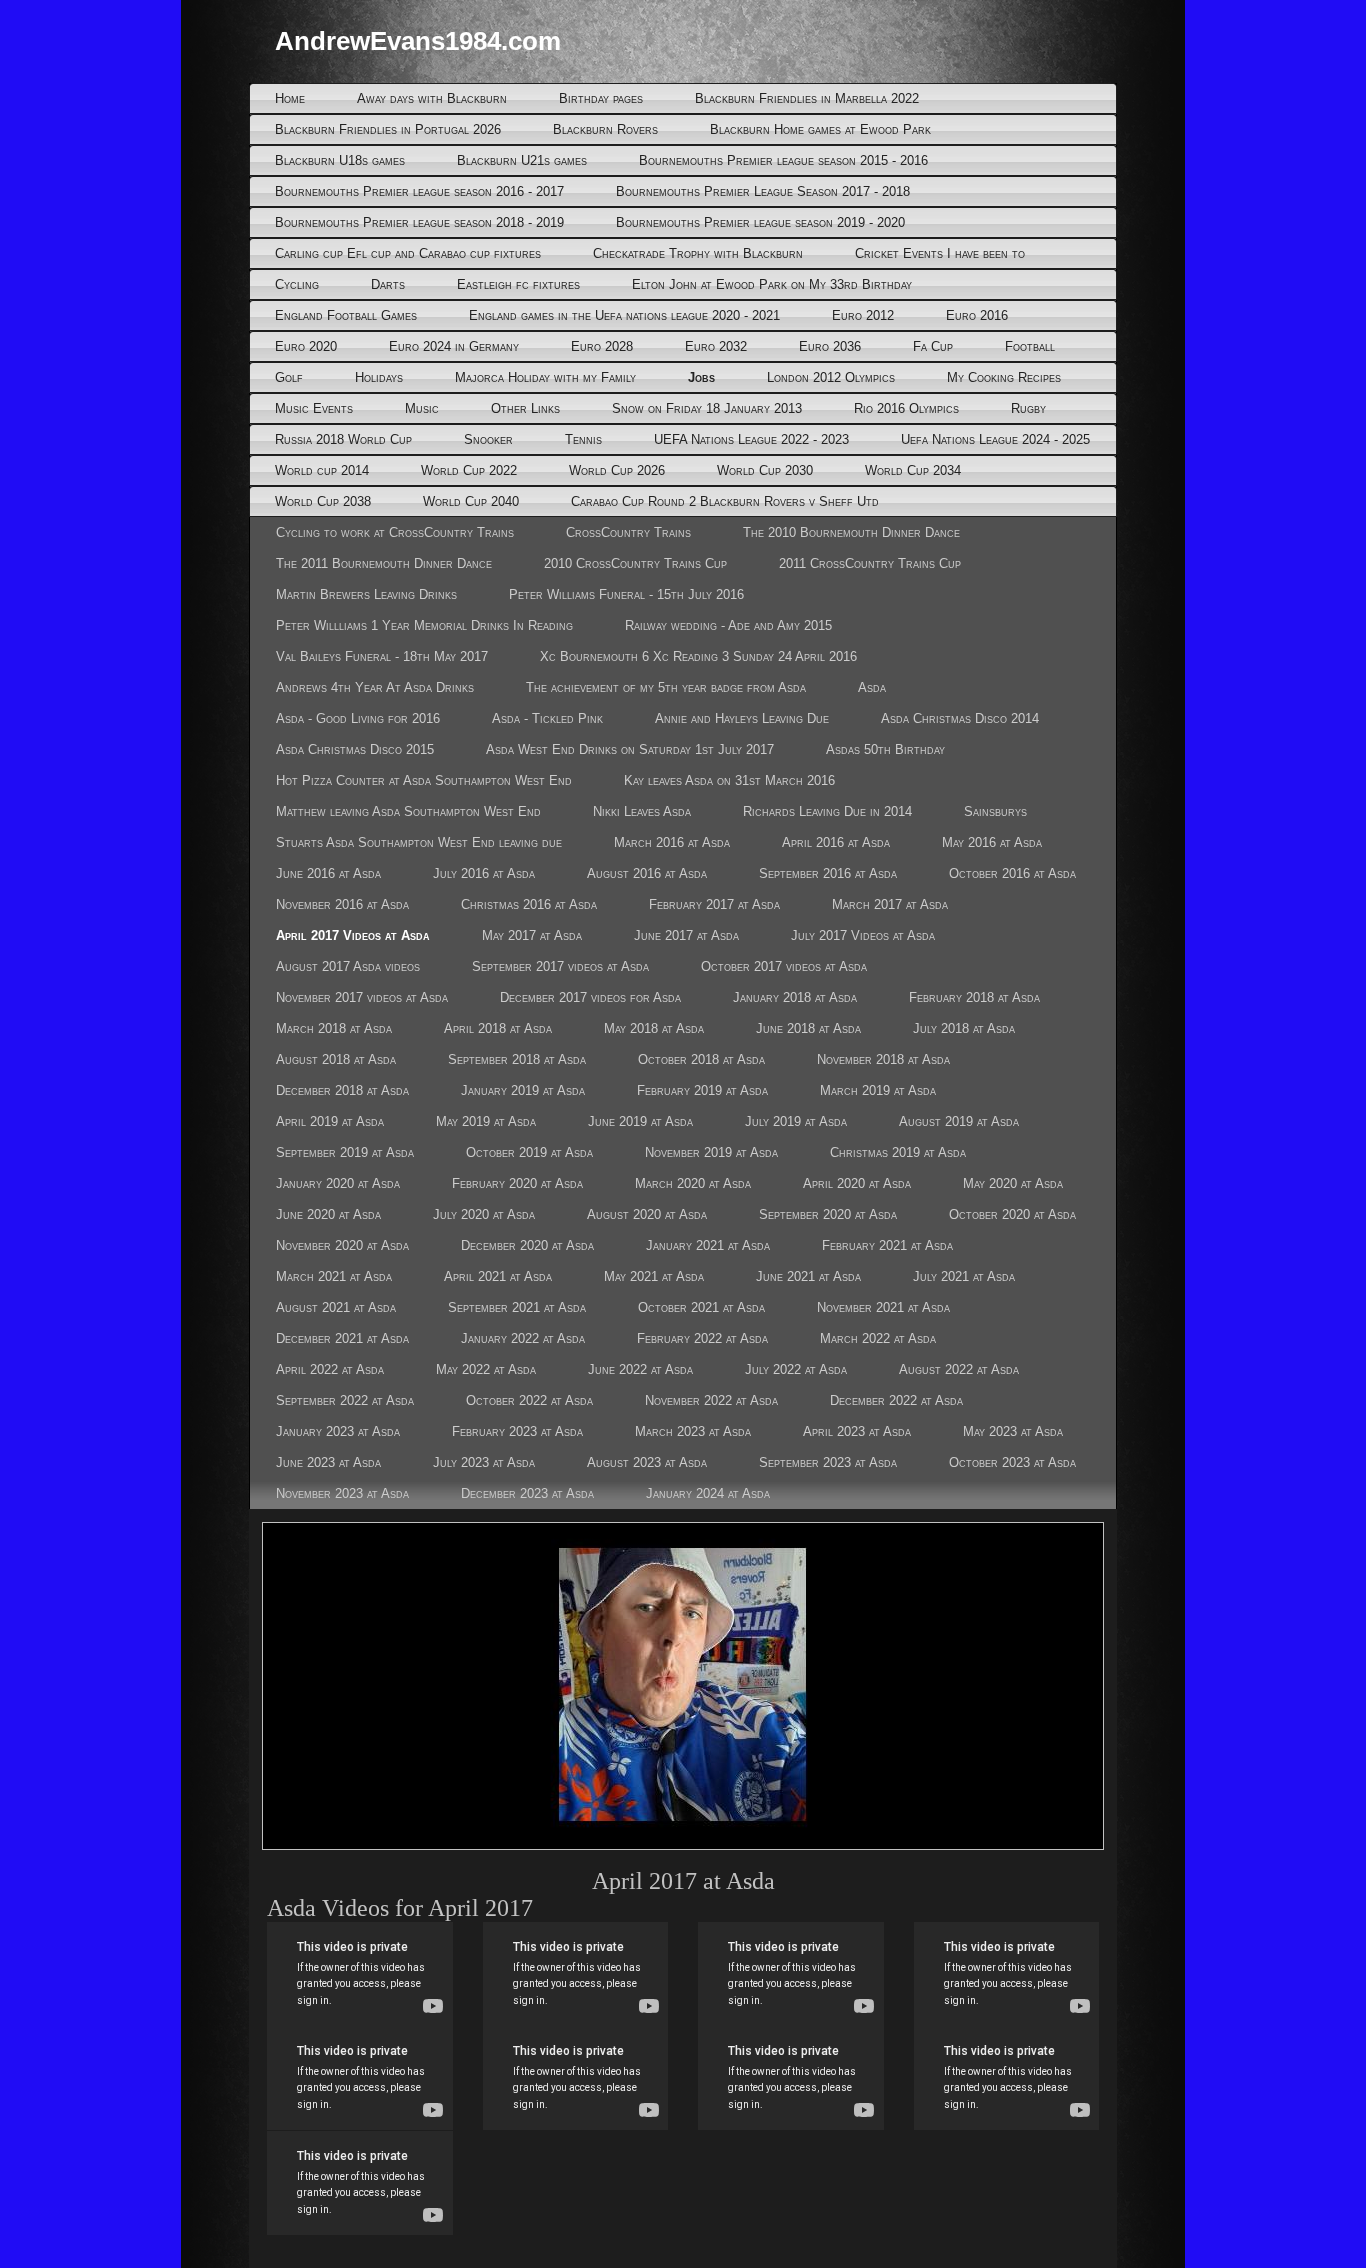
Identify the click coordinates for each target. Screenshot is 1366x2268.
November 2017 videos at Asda (362, 997)
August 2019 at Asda (959, 1121)
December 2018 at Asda (342, 1090)
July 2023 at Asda (484, 1462)
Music (422, 408)
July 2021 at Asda (964, 1276)
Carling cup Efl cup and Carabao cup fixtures (408, 253)
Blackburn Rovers (605, 129)
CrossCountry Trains (628, 532)
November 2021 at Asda (883, 1307)
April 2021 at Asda (498, 1276)
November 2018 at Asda (883, 1059)
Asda (872, 687)
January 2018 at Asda (795, 997)
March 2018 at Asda (334, 1028)
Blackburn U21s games (522, 160)
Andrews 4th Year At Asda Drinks (375, 687)
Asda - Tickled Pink (547, 718)
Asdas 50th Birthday (885, 749)
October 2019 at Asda (529, 1152)
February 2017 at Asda (714, 904)
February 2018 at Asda (974, 997)
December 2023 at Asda (527, 1493)
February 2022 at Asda (702, 1338)
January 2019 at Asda (523, 1090)
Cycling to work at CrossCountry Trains (395, 532)
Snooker (488, 439)
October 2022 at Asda (529, 1400)
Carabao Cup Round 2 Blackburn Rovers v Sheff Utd (725, 501)
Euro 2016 (977, 315)
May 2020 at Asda (1013, 1183)
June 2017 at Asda (686, 935)
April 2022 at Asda (330, 1369)
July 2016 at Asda (484, 873)
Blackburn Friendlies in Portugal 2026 (388, 129)
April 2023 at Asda (857, 1431)
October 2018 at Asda (701, 1059)
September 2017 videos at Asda (560, 966)
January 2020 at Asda (338, 1183)
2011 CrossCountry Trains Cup (870, 563)
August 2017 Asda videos (348, 966)
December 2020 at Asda (527, 1245)
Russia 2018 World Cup (343, 439)
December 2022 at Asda (896, 1400)
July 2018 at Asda (964, 1028)
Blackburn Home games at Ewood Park (820, 129)
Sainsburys (995, 811)
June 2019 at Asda (640, 1121)
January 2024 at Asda (708, 1493)
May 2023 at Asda (1013, 1431)
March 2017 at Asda (890, 904)
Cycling (297, 284)
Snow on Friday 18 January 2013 (707, 408)
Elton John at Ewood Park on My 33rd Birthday (772, 284)
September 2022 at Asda (345, 1400)
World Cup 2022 (469, 470)
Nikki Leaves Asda (642, 811)
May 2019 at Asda (486, 1121)
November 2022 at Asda (711, 1400)
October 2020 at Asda (1012, 1214)
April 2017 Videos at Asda (353, 935)
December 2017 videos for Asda (590, 997)
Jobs (701, 377)
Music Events (314, 408)
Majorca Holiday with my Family (545, 377)
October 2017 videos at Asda (784, 966)
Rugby (1028, 408)
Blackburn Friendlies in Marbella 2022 (807, 98)
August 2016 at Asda (647, 873)
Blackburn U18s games (340, 160)
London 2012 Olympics (831, 377)
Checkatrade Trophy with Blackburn (698, 253)
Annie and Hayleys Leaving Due (742, 718)
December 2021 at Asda (342, 1338)
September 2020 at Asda (828, 1214)
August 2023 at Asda (647, 1462)
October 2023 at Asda (1012, 1462)
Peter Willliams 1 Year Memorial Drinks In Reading (424, 625)
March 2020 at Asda (693, 1183)
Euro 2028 (602, 346)
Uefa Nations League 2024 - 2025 (995, 439)
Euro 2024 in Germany (454, 346)
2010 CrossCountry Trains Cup (635, 563)
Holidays (379, 377)
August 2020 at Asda (647, 1214)
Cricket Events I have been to (940, 253)
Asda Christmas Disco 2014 (960, 718)
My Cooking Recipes (1004, 377)
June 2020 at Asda (328, 1214)
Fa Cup (933, 346)
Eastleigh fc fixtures (518, 284)
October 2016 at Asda (1012, 873)
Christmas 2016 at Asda (529, 904)
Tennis (583, 439)
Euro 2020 (306, 346)
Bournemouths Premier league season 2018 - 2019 (419, 222)
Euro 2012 (863, 315)
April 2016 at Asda (836, 842)
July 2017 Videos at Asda (863, 935)
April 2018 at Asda (498, 1028)
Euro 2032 (716, 346)
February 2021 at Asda (887, 1245)
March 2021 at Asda (334, 1276)
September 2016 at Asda (828, 873)
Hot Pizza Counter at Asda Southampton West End (424, 780)
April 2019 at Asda (330, 1121)
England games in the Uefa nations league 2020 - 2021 (624, 315)
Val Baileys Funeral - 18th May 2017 (382, 656)
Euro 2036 (830, 346)
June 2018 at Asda (808, 1028)
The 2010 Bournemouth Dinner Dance (851, 532)
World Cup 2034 (913, 470)
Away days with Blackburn (432, 98)
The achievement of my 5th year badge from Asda (666, 687)
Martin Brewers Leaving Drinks (366, 594)
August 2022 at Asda (959, 1369)
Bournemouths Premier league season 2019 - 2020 (760, 222)
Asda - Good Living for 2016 (358, 718)
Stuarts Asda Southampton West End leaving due (419, 842)
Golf (289, 377)
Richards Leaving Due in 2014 (827, 811)
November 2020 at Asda (342, 1245)
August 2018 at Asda (336, 1059)
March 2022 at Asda (878, 1338)
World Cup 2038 (323, 501)
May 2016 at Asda (992, 842)
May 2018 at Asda (654, 1028)
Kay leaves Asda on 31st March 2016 (729, 780)
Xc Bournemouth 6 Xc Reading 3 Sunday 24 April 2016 (698, 656)
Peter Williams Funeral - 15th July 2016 (626, 594)
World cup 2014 (322, 470)
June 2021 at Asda (808, 1276)
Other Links (525, 408)
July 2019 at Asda (796, 1121)
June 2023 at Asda (328, 1462)
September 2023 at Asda (828, 1462)
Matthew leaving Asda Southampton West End (408, 811)
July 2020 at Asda (484, 1214)
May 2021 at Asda (654, 1276)
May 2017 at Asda (532, 935)
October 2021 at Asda (701, 1307)
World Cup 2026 (617, 470)
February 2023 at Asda (517, 1431)
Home (290, 98)
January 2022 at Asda (523, 1338)
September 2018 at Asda (517, 1059)
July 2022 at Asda (796, 1369)
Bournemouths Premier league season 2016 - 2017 (419, 191)
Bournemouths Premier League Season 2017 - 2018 (763, 191)
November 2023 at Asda (342, 1493)
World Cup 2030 (765, 470)
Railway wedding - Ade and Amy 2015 (728, 625)
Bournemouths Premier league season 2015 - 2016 (783, 160)
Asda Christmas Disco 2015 (355, 749)
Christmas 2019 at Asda (898, 1152)
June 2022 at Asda (640, 1369)
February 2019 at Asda (702, 1090)
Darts (388, 284)
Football (1030, 346)
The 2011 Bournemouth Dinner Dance (384, 563)
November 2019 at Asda (711, 1152)
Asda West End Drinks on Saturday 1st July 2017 (630, 749)
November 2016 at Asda (342, 904)
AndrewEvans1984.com (418, 41)
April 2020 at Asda (857, 1183)
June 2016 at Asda (328, 873)
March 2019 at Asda (878, 1090)
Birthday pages (601, 98)
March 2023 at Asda (693, 1431)
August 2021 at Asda (336, 1307)
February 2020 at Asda (517, 1183)
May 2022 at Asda (486, 1369)
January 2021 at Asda (708, 1245)
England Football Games (346, 315)
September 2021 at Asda (517, 1307)
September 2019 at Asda (345, 1152)
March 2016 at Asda (672, 842)
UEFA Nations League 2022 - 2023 (751, 439)
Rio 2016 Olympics (906, 408)
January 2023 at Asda (338, 1431)
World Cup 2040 (471, 501)
